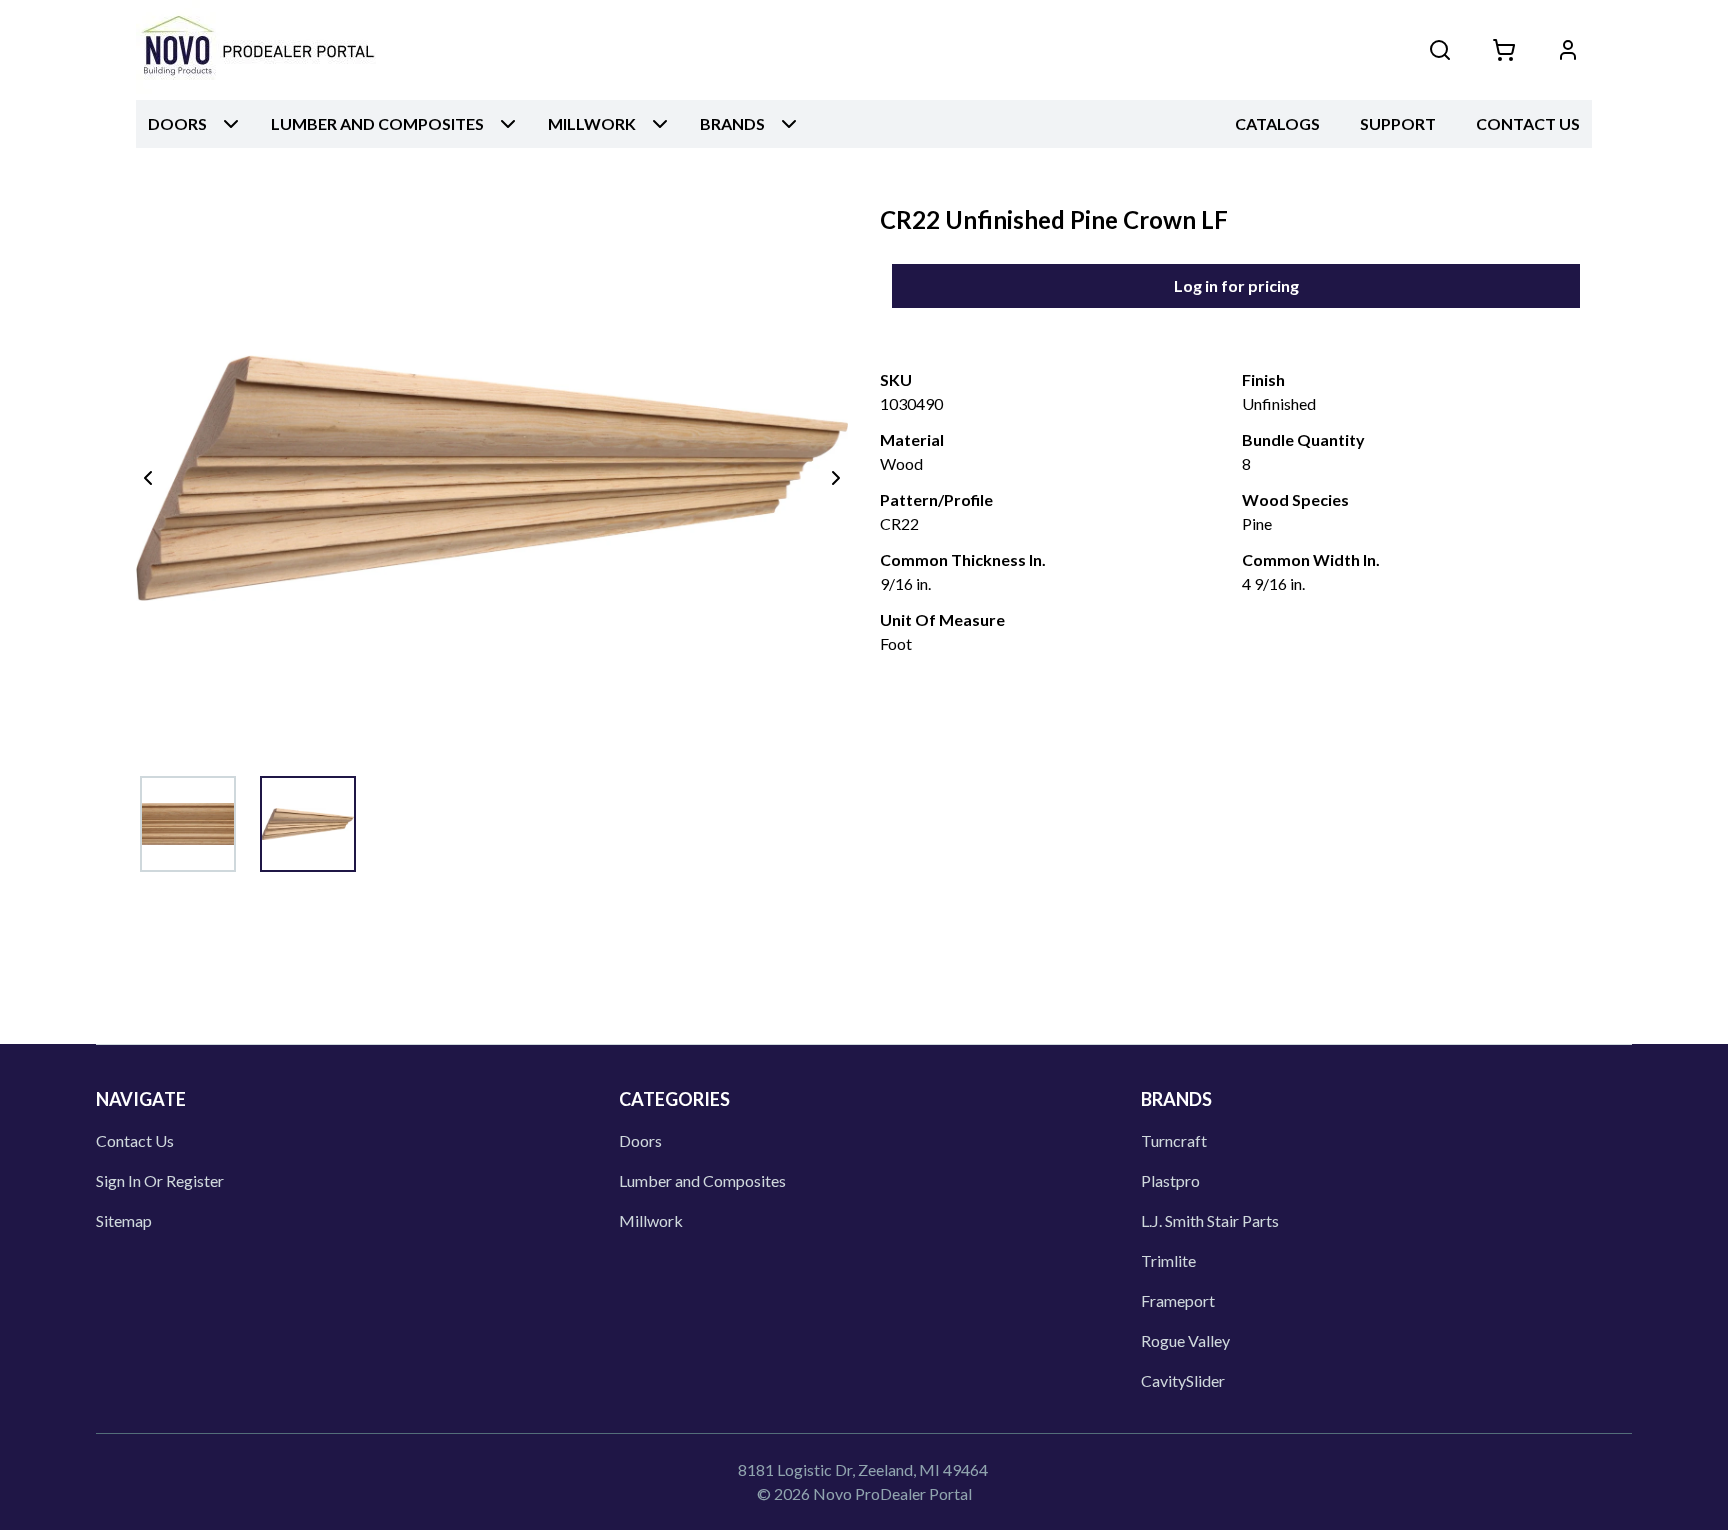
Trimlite (1168, 1260)
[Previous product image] (148, 478)
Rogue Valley (1185, 1340)
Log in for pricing (1236, 285)
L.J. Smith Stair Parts (1210, 1220)
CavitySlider (1183, 1380)
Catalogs (1277, 123)
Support (1398, 123)
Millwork (651, 1220)
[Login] (1568, 50)
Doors (640, 1140)
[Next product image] (836, 478)
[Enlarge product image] (188, 824)
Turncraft (1174, 1140)
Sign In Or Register (160, 1180)
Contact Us (1528, 123)
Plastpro (1170, 1180)
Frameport (1178, 1300)
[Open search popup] (1440, 50)
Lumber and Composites (702, 1180)
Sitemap (124, 1220)
